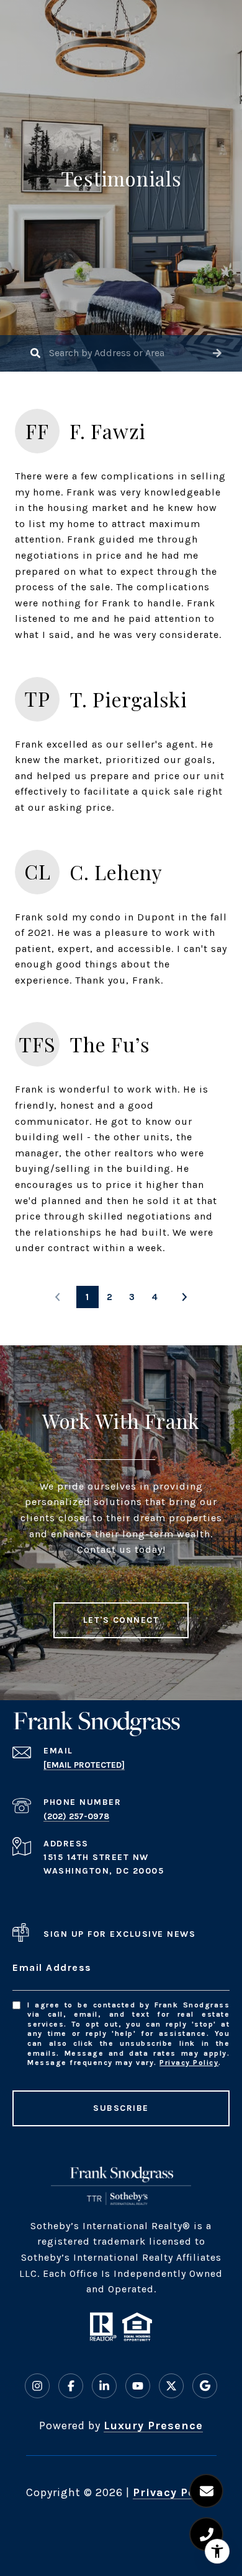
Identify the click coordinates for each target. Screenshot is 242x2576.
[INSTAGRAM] (37, 2386)
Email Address (52, 1967)
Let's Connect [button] (121, 1620)
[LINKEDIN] (104, 2386)
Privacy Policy (189, 2063)
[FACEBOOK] (71, 2386)
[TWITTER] (171, 2386)
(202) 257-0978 (76, 1816)
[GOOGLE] (205, 2386)
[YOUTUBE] (138, 2386)
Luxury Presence (153, 2425)
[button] (217, 353)
